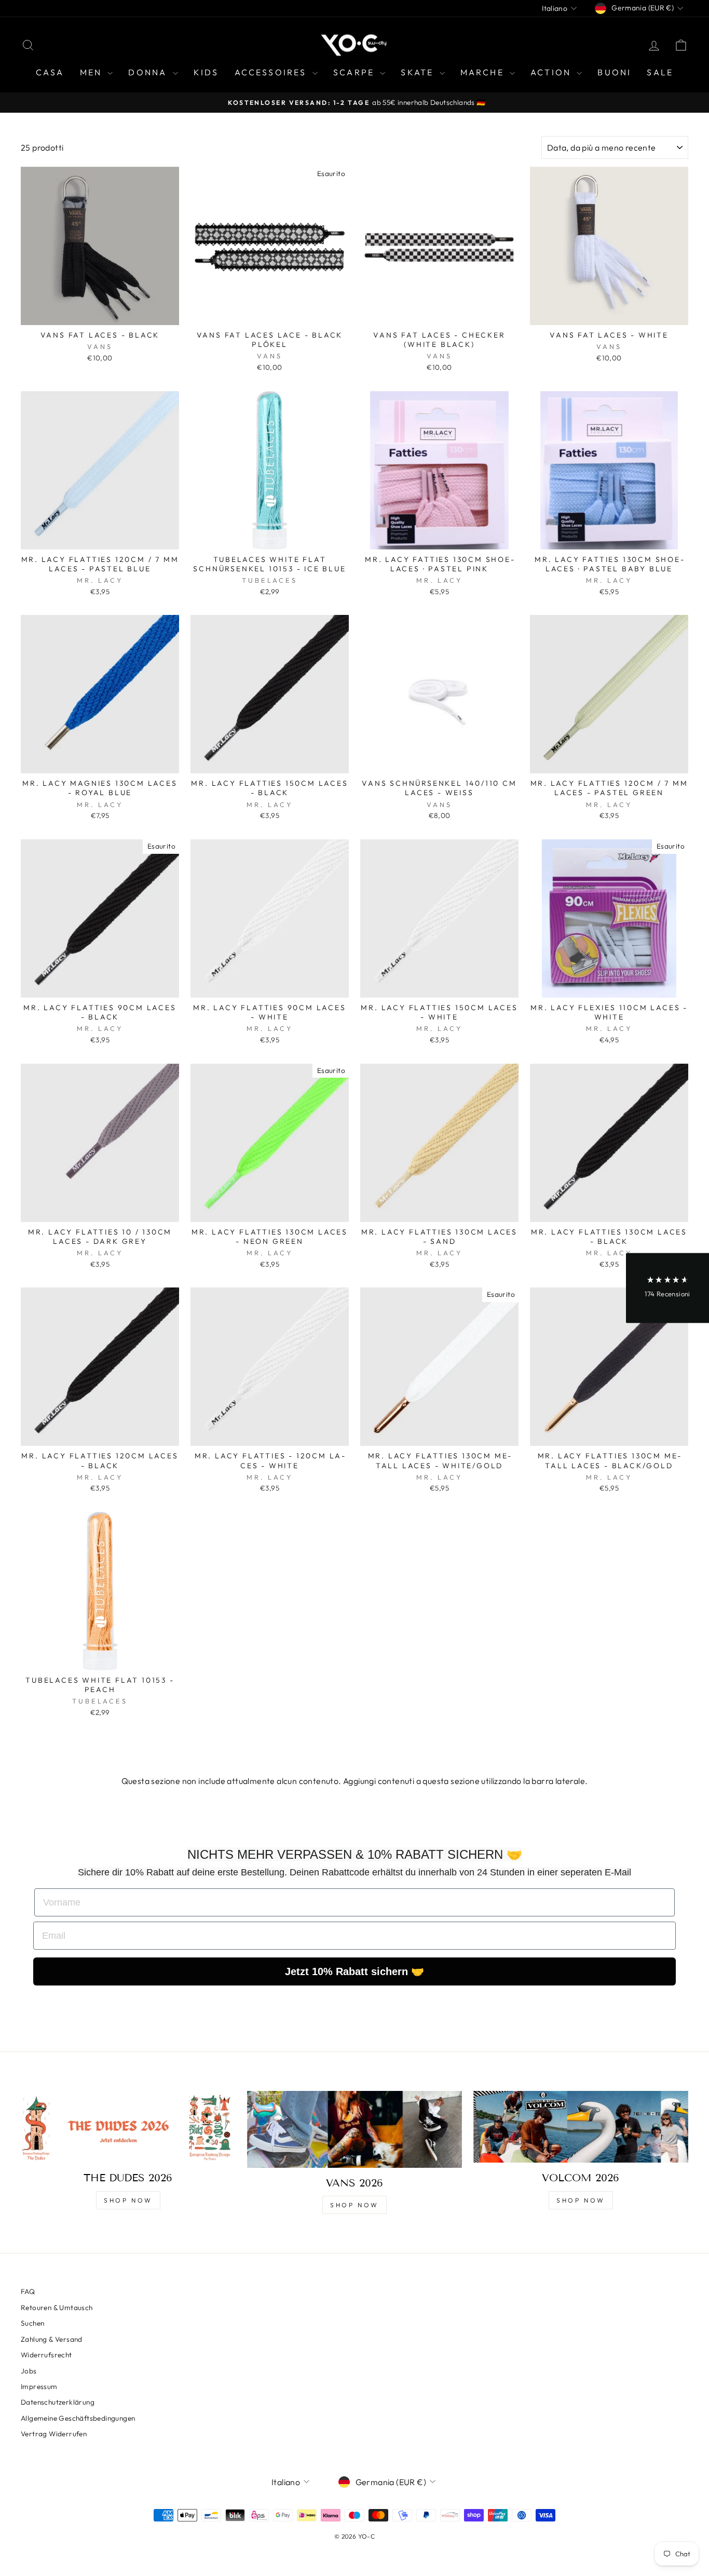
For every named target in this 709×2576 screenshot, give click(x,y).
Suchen (32, 2323)
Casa (50, 72)
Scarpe (355, 72)
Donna (149, 72)
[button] (667, 1288)
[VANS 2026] (354, 2129)
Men (93, 72)
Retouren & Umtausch (57, 2307)
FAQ (28, 2291)
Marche (484, 72)
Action (552, 72)
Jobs (29, 2371)
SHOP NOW (128, 2200)
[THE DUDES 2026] (128, 2127)
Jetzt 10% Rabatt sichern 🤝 (354, 1971)
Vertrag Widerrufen (54, 2434)
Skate (419, 72)
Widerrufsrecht (46, 2355)
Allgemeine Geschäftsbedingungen (78, 2418)
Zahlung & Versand (52, 2339)
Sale (660, 72)
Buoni (614, 72)
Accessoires (272, 72)
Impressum (39, 2386)
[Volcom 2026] (581, 2127)
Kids (206, 72)
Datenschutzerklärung (58, 2402)
